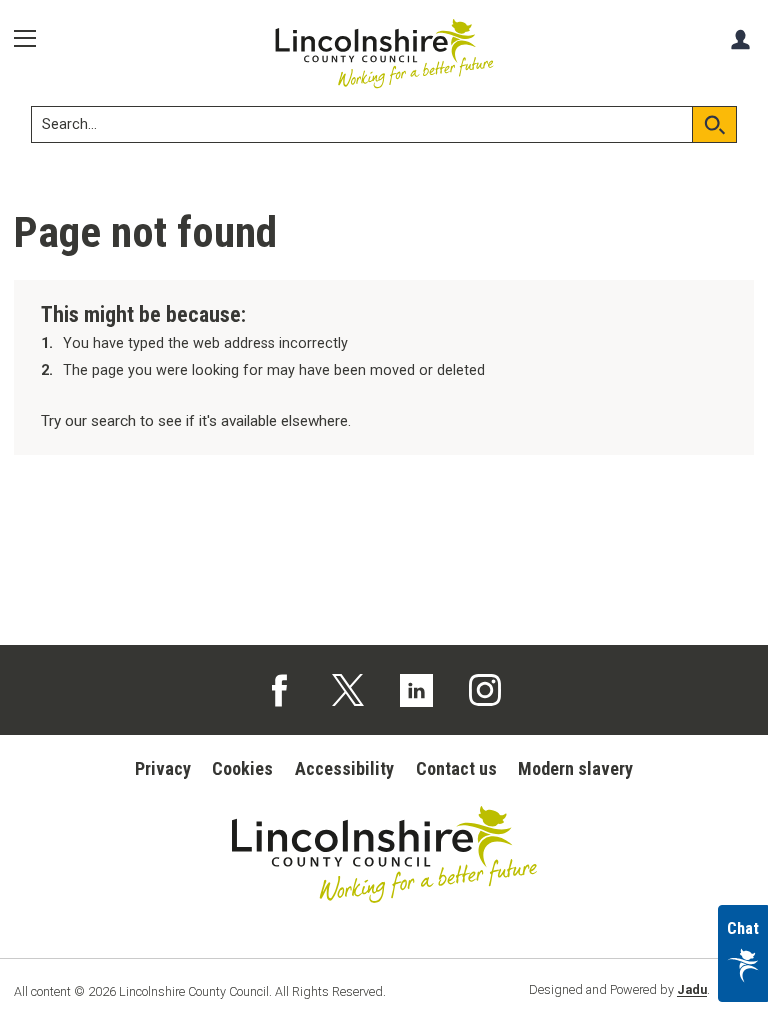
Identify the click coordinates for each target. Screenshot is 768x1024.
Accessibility (344, 768)
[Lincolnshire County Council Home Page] (384, 54)
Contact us (456, 768)
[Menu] (32, 39)
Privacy (163, 768)
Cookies (242, 768)
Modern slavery (575, 768)
